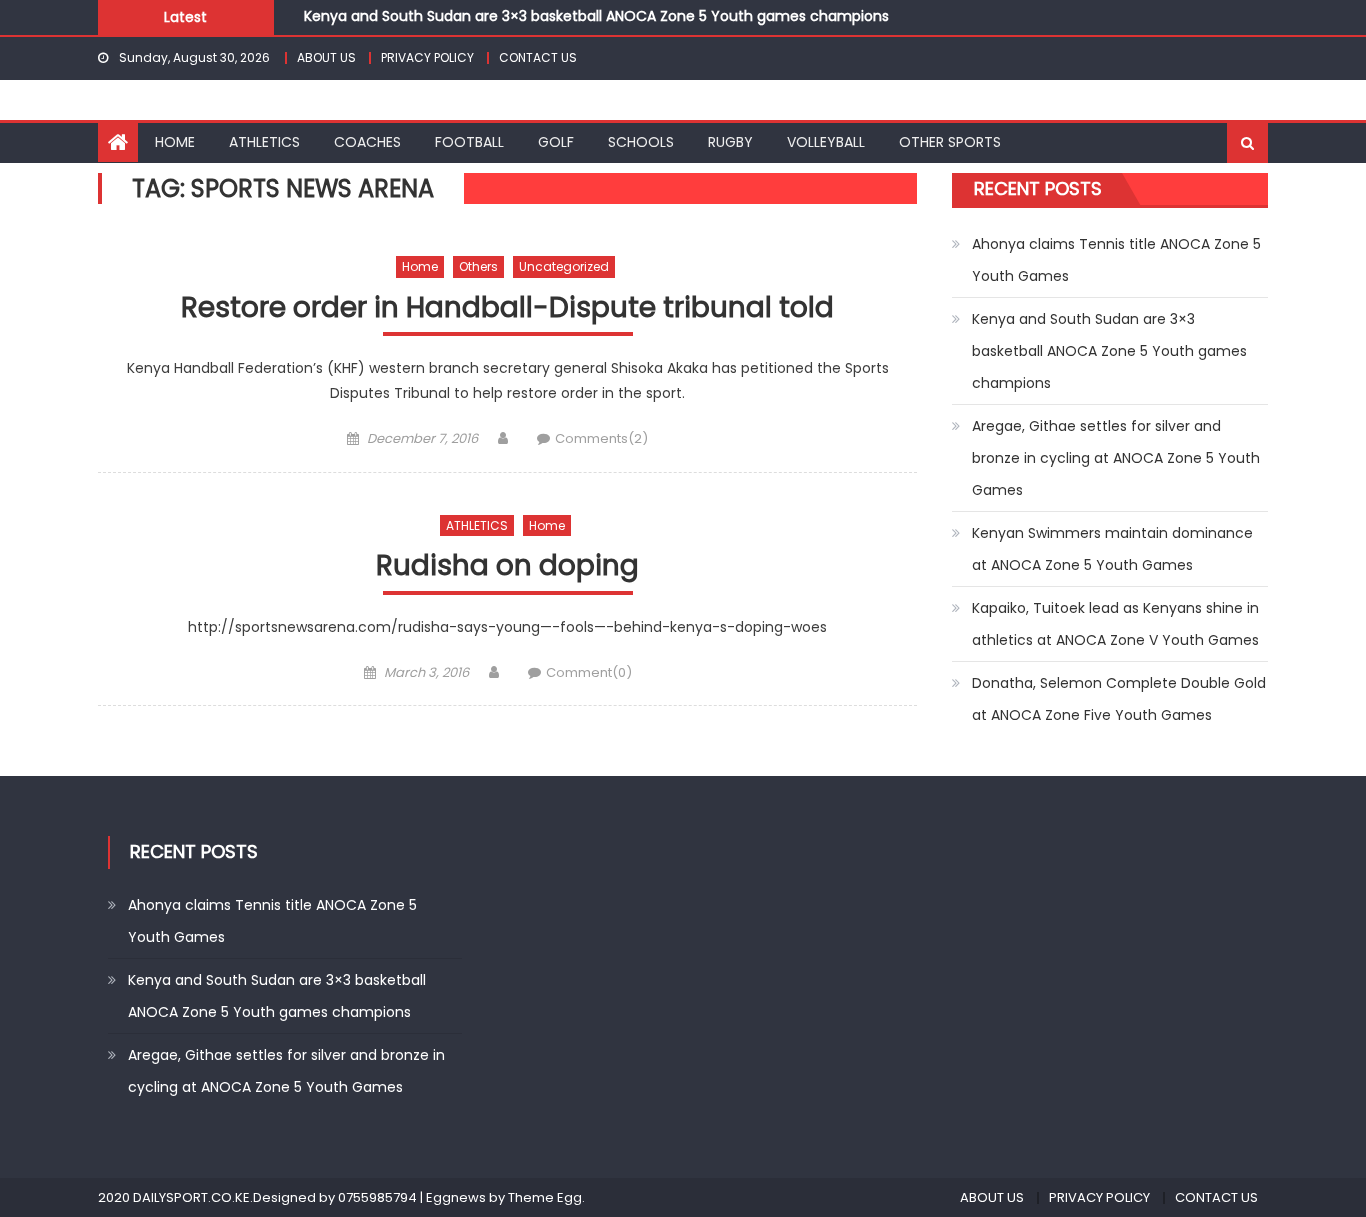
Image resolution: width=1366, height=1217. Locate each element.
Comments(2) (601, 438)
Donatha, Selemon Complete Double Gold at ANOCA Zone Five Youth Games (1119, 699)
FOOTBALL (469, 142)
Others (478, 266)
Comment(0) (589, 672)
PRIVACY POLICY (427, 57)
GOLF (556, 142)
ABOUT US (326, 57)
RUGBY (730, 142)
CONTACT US (538, 57)
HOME (175, 142)
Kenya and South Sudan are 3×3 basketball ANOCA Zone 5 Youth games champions (596, 16)
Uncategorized (564, 266)
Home (420, 266)
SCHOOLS (641, 142)
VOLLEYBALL (826, 142)
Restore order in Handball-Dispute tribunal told (507, 308)
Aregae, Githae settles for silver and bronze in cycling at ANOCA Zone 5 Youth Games (1116, 458)
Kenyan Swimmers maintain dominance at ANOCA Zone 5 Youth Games (1112, 549)
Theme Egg (545, 1197)
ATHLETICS (264, 142)
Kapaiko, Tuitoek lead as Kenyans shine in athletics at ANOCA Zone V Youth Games (1115, 624)
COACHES (367, 142)
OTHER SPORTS (950, 142)
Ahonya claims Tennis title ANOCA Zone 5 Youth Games (1116, 260)
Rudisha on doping (507, 566)
